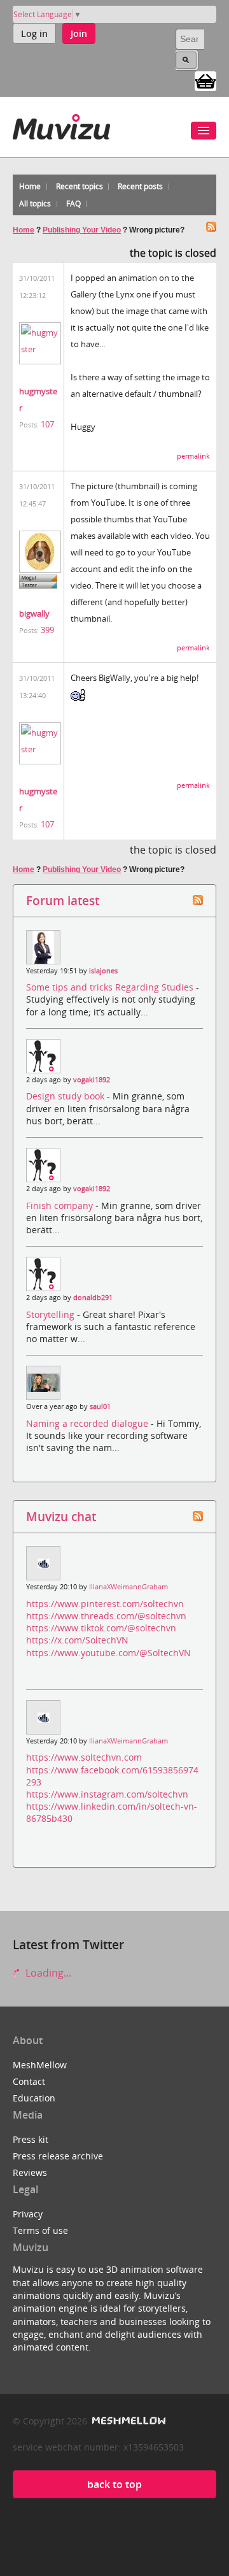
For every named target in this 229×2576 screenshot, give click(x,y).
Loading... (47, 1973)
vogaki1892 (92, 1080)
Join (79, 33)
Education (34, 2098)
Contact (29, 2081)
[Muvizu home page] (61, 125)
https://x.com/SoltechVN (77, 1640)
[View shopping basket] (205, 80)
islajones (103, 971)
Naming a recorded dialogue (88, 1423)
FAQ (73, 204)
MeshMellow (40, 2065)
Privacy (28, 2214)
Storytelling (52, 1314)
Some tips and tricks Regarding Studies (111, 987)
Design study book (66, 1096)
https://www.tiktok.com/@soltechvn (101, 1628)
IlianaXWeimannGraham (128, 1587)
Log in (34, 33)
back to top (114, 2484)
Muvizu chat (61, 1516)
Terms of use (40, 2230)
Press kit (31, 2139)
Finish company (61, 1206)
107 (47, 424)
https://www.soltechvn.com (84, 1757)
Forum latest (63, 900)
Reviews (30, 2172)
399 (47, 630)
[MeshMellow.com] (128, 2421)
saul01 (100, 1406)
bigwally (34, 613)
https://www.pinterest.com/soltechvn (105, 1604)
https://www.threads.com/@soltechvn (106, 1616)
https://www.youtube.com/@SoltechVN (108, 1653)
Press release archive (58, 2156)
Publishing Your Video (82, 230)
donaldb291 (93, 1298)
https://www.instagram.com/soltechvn (107, 1794)
